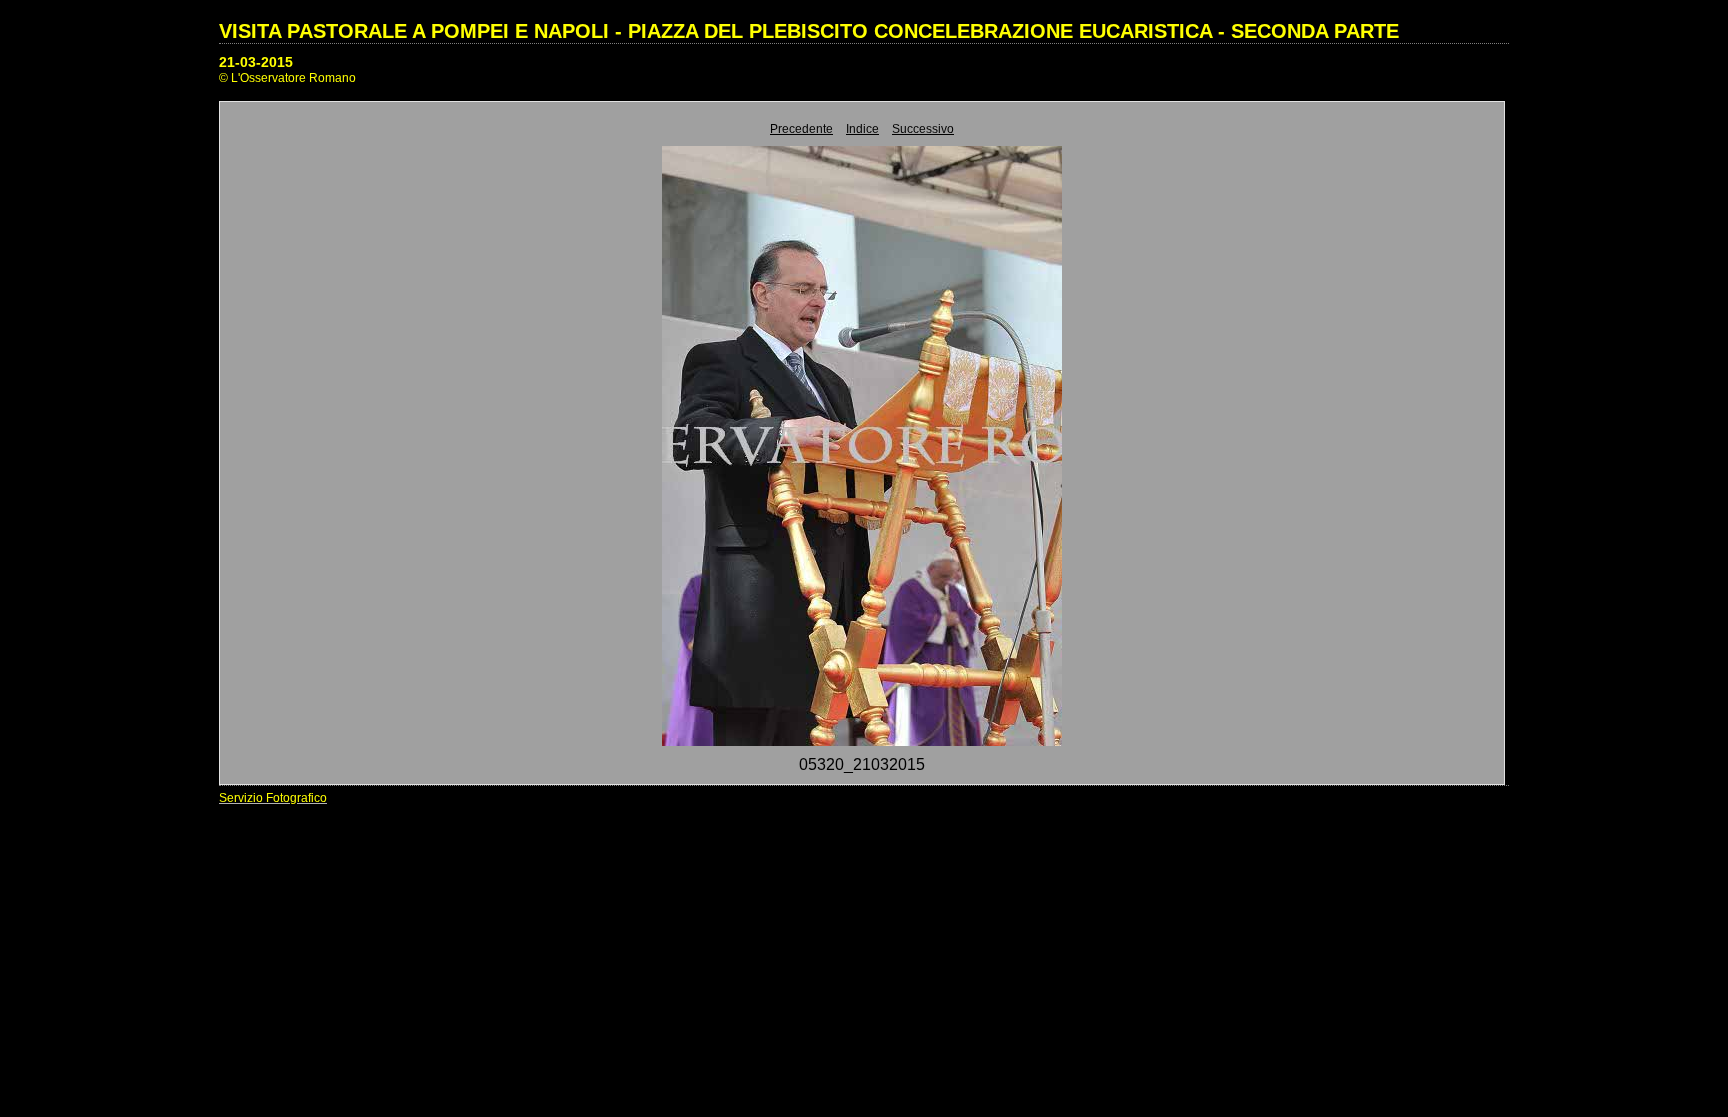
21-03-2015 (256, 62)
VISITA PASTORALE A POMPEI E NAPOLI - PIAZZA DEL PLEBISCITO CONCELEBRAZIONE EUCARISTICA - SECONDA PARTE (809, 31)
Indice (862, 129)
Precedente (801, 129)
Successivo (923, 129)
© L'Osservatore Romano (287, 78)
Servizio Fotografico (273, 798)
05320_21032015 (862, 764)
